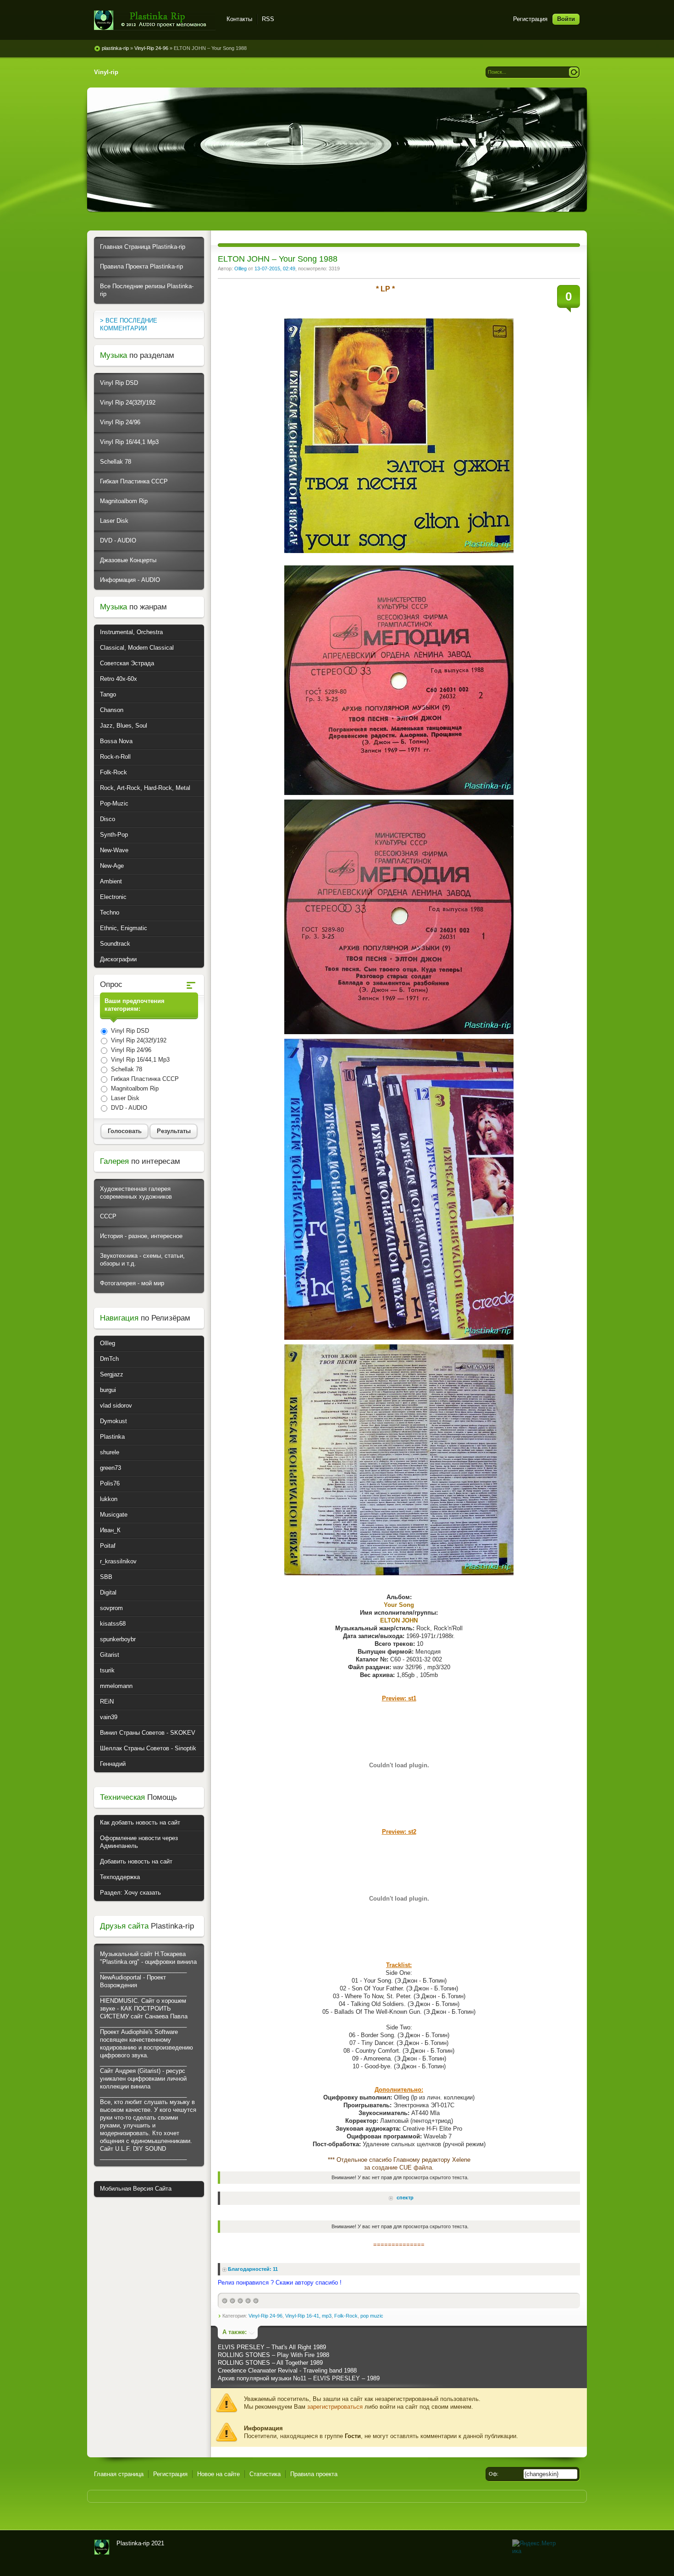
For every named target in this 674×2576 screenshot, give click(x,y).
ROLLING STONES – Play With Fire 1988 (273, 2355)
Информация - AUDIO (130, 580)
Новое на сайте (218, 2474)
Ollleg (240, 269)
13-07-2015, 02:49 (275, 269)
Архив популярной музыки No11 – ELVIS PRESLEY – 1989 (299, 2378)
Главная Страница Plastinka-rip (143, 247)
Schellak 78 (116, 462)
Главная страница (119, 2474)
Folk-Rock (346, 2316)
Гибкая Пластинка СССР (134, 481)
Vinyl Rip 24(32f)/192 (128, 403)
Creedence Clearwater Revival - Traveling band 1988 (287, 2370)
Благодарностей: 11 (253, 2269)
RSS (268, 19)
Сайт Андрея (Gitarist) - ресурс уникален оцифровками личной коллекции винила (143, 2079)
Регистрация (530, 19)
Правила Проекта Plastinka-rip (141, 266)
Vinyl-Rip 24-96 (265, 2316)
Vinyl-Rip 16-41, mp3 (308, 2316)
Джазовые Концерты (128, 560)
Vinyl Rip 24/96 (120, 422)
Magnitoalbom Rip (124, 501)
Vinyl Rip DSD (119, 383)
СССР (108, 1216)
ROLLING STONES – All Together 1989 (270, 2363)
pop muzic (372, 2316)
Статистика (265, 2474)
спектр (405, 2198)
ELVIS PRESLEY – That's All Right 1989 (272, 2347)
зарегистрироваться (335, 2407)
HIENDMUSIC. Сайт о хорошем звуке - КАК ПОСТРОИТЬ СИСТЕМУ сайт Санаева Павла (144, 2009)
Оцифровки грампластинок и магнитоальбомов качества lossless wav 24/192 (102, 2547)
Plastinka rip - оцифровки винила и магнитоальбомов (155, 20)
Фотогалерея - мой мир (132, 1283)
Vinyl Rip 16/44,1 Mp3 (129, 442)
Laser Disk (114, 521)
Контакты (239, 19)
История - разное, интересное (141, 1236)
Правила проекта (314, 2474)
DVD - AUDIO (118, 540)
